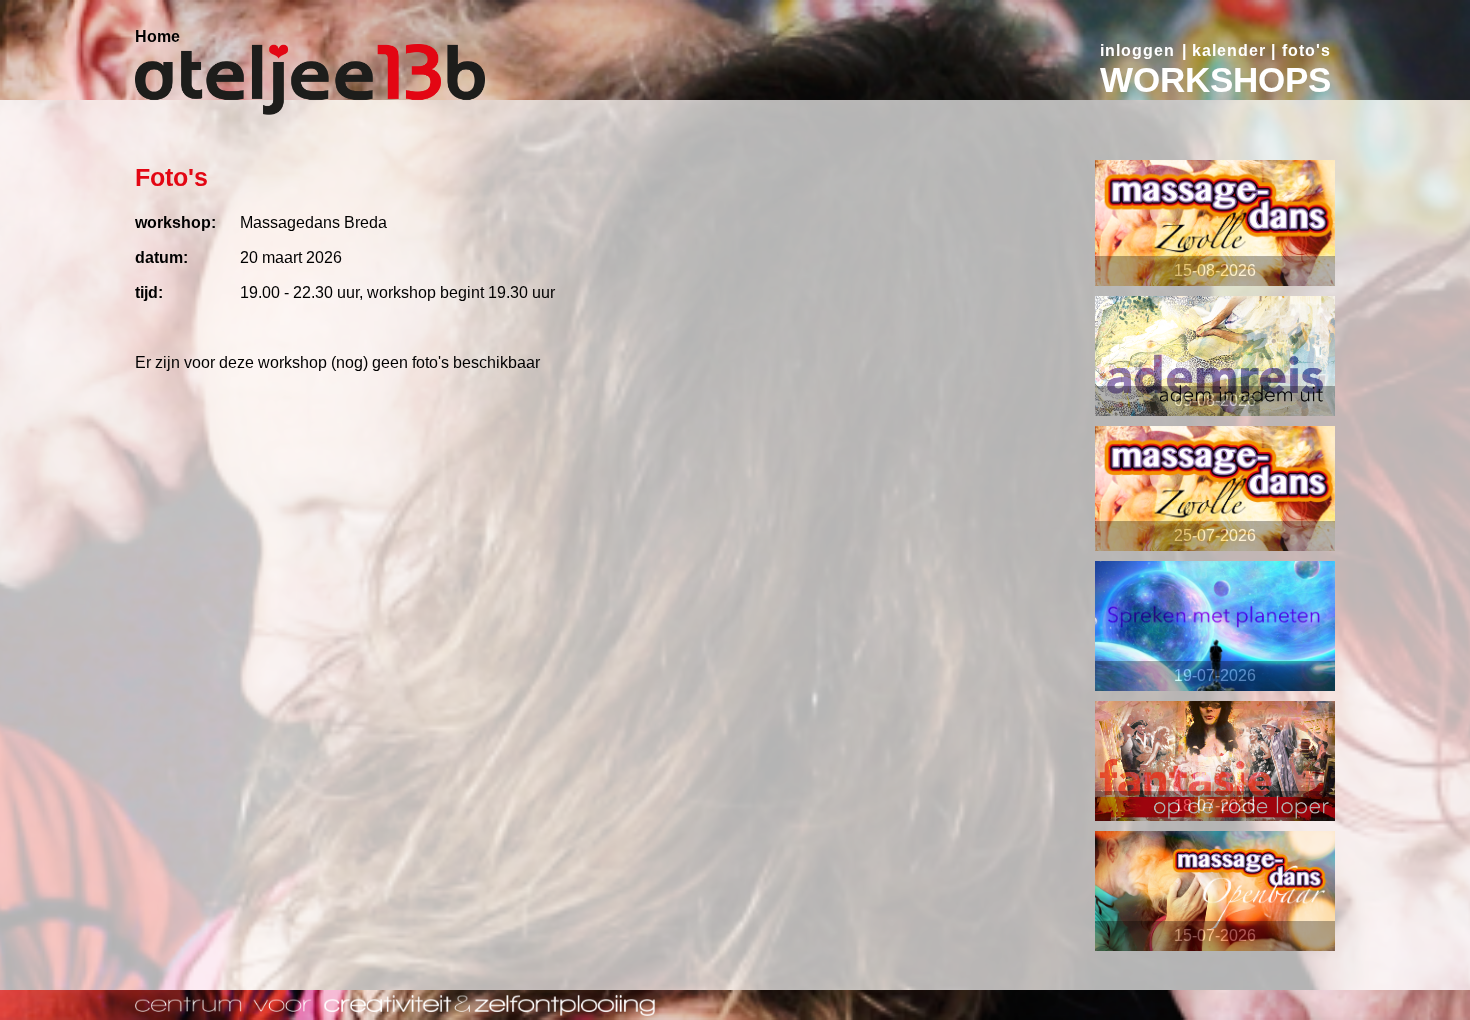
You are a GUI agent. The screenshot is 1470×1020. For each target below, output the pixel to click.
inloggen (1137, 50)
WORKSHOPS (1215, 79)
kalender (1229, 50)
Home (157, 36)
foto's (1306, 50)
